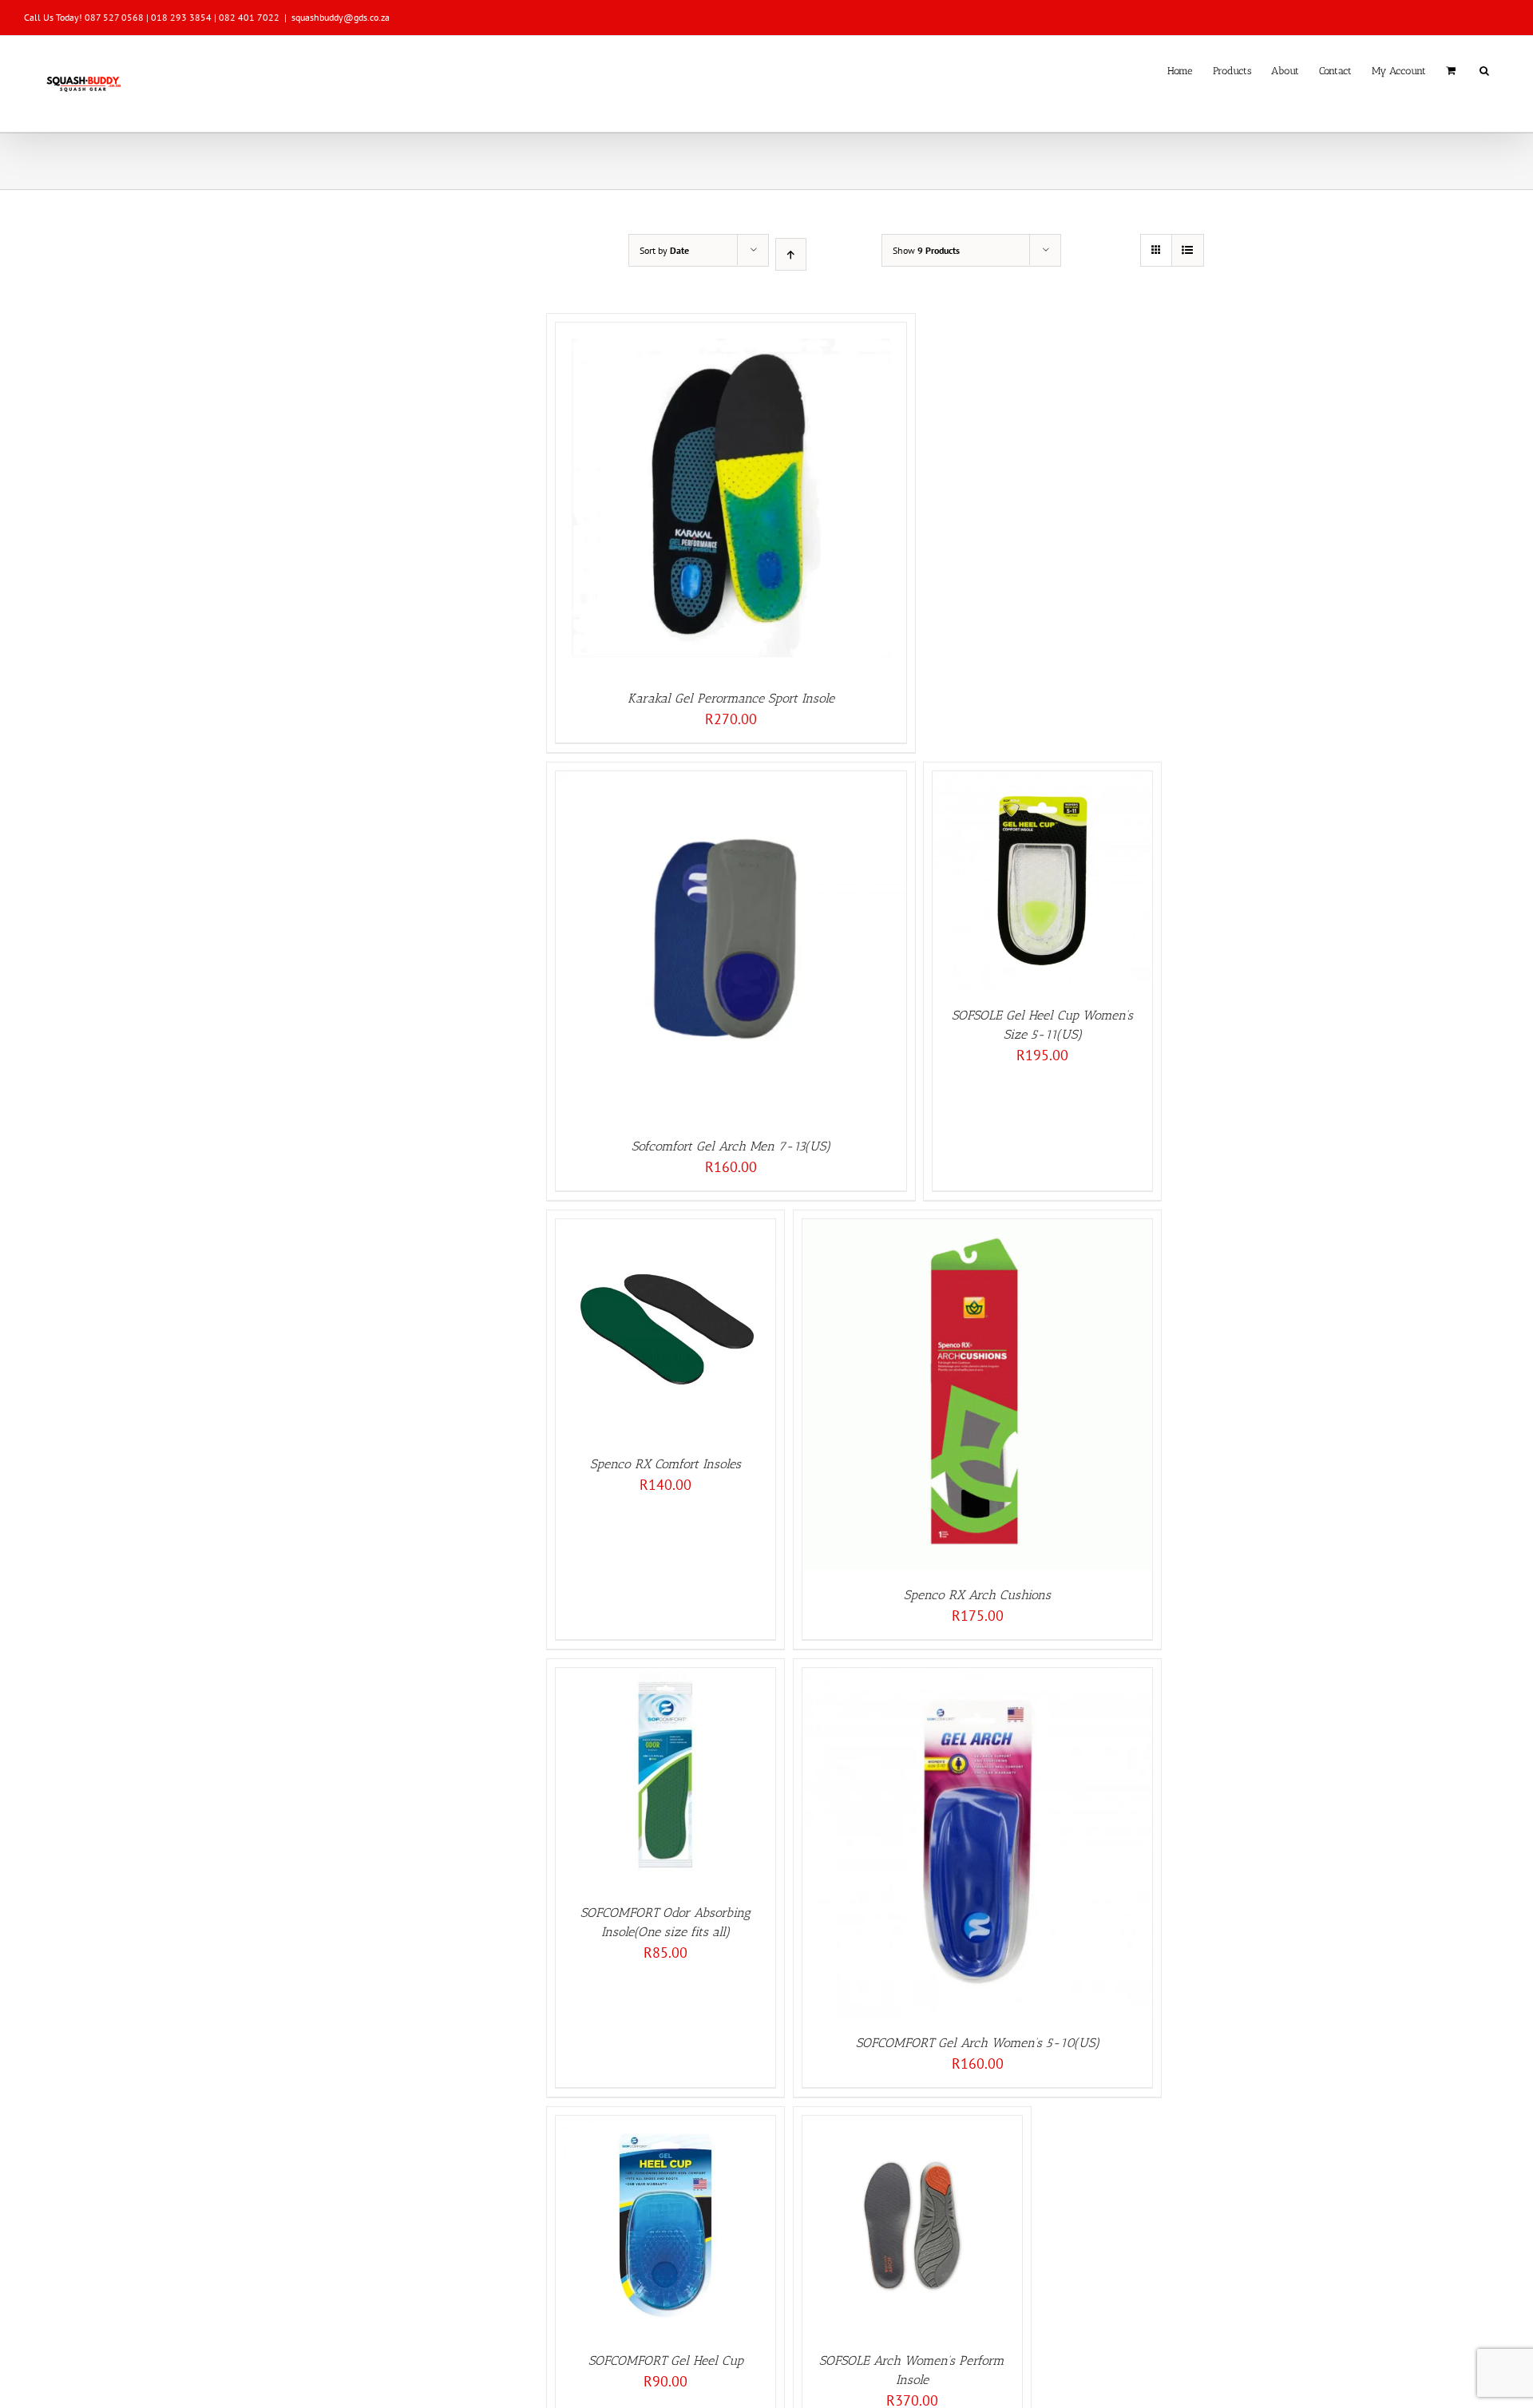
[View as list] (1188, 250)
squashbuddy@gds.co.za (341, 17)
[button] (1484, 69)
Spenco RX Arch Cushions (977, 1595)
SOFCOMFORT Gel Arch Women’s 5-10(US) (978, 2043)
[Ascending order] (791, 254)
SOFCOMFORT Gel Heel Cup (666, 2360)
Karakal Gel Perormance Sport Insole (731, 698)
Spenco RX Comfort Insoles (665, 1464)
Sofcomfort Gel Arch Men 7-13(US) (731, 1146)
